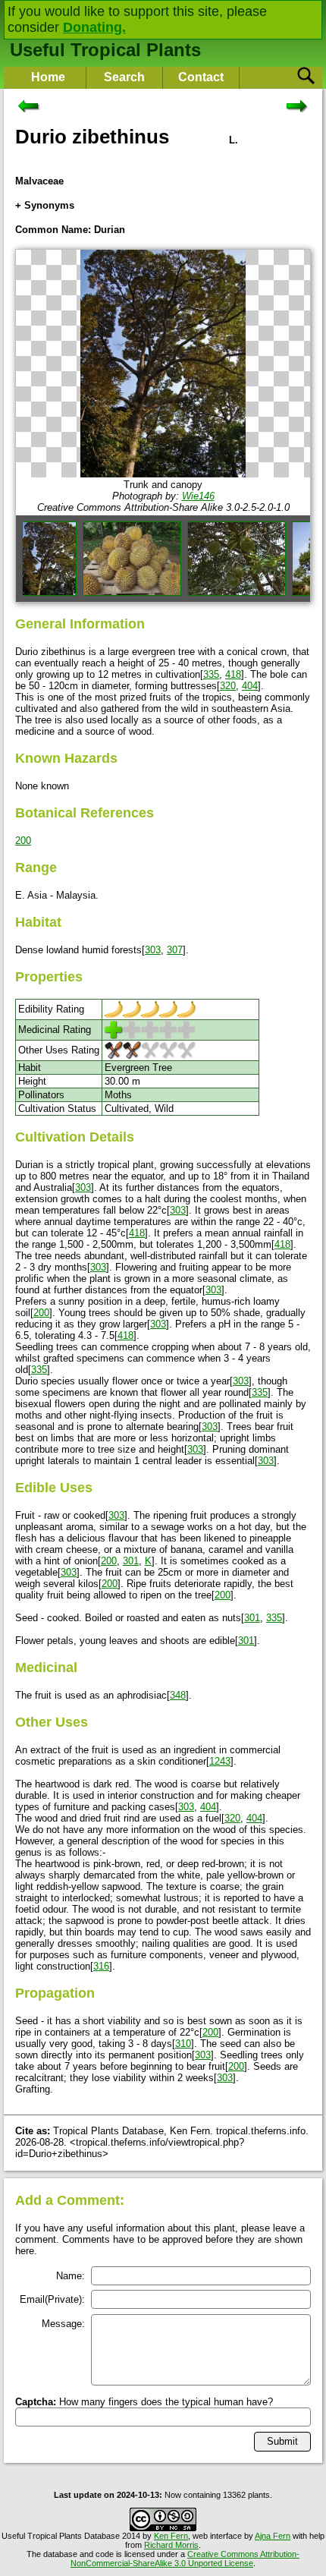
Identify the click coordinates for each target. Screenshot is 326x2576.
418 (233, 674)
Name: (71, 2276)
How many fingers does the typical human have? (144, 2402)
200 (23, 841)
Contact (201, 77)
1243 (220, 1761)
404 (250, 686)
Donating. (94, 27)
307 (175, 950)
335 (211, 674)
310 (183, 2044)
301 (131, 1561)
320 (228, 686)
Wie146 (198, 496)
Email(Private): (52, 2299)
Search (124, 77)
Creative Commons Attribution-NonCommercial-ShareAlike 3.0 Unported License (185, 2559)
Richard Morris (171, 2545)
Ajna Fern (273, 2536)
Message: (63, 2324)
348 (178, 1695)
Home (48, 77)
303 (153, 950)
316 (101, 1966)
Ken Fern (171, 2536)
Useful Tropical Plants (105, 50)
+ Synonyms (45, 205)
